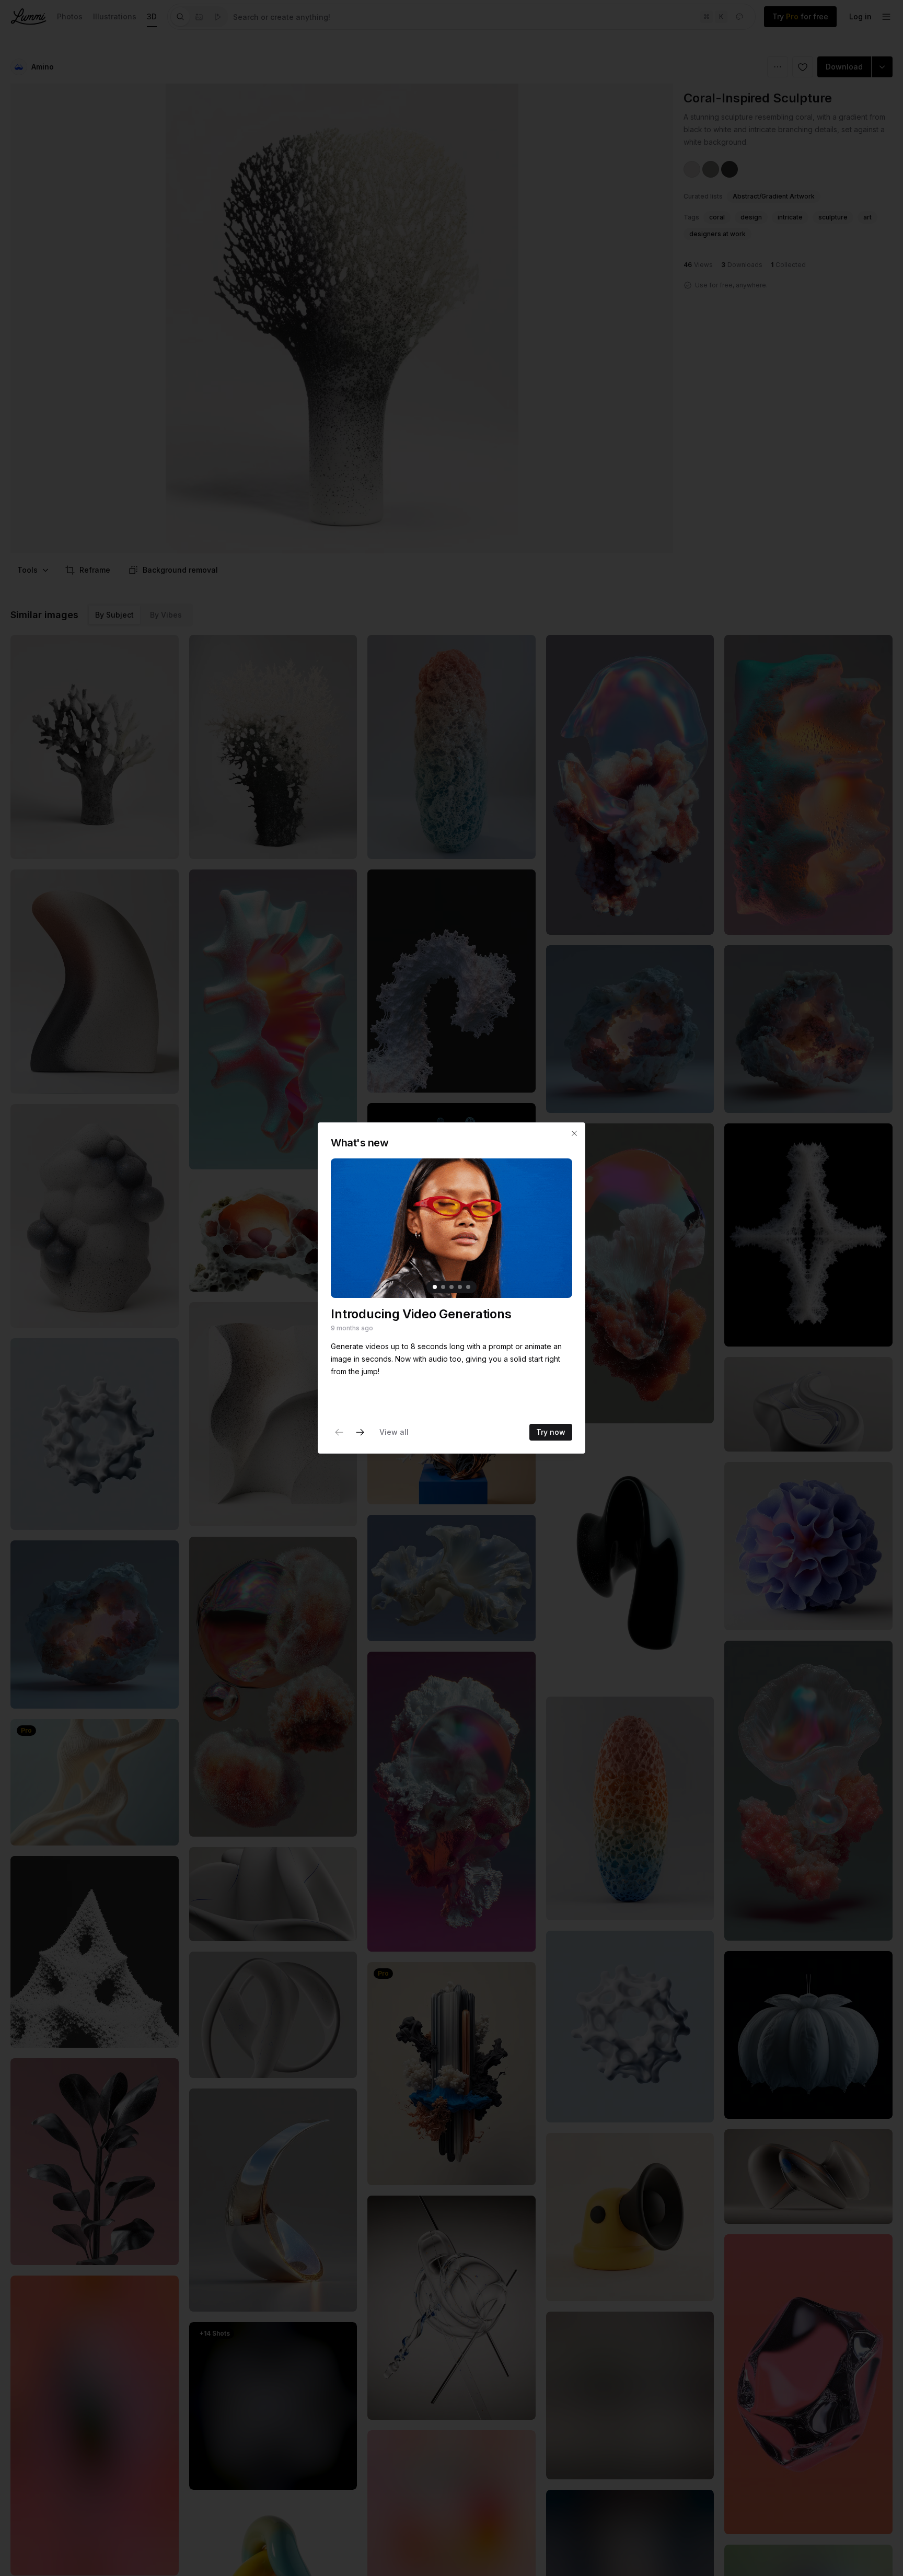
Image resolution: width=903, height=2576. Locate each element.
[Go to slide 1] (435, 1287)
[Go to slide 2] (443, 1287)
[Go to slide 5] (468, 1287)
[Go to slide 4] (460, 1287)
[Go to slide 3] (451, 1287)
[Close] (574, 1133)
